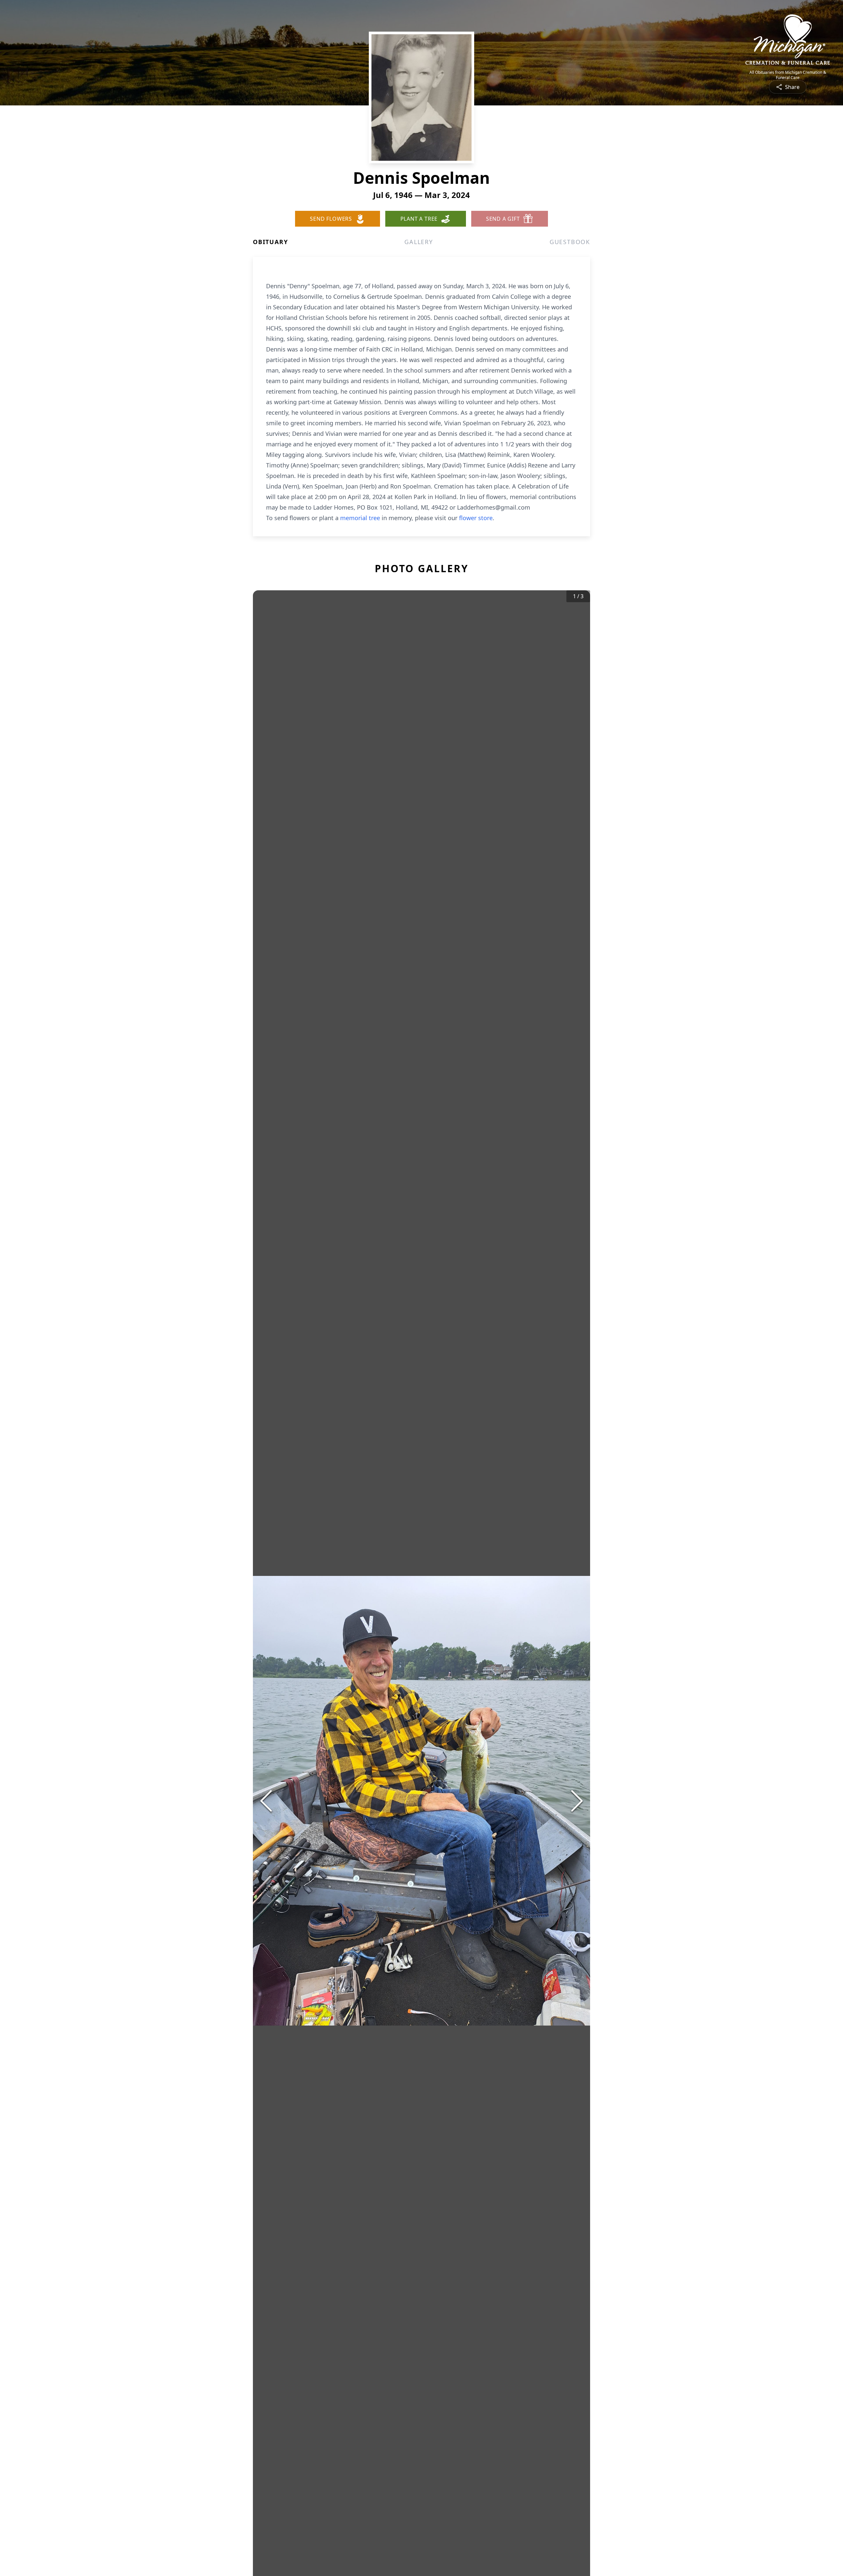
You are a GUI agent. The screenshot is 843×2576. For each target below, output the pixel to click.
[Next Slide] (577, 1801)
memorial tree (360, 518)
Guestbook (570, 242)
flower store (476, 518)
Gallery (419, 242)
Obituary (270, 242)
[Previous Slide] (266, 1801)
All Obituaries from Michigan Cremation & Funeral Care (788, 75)
